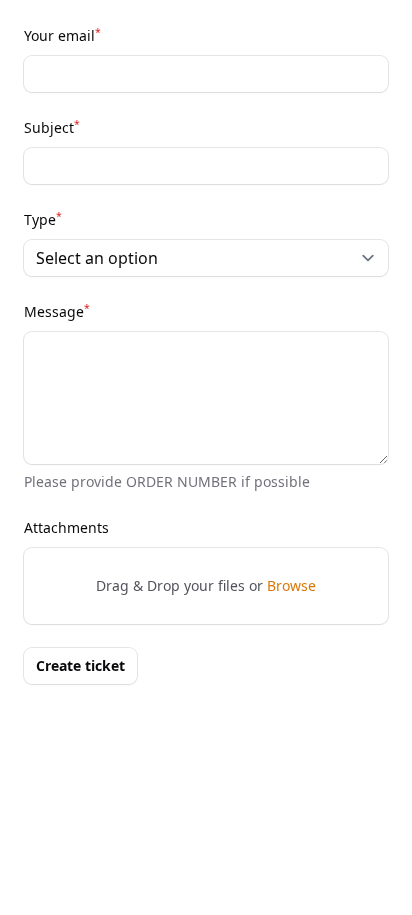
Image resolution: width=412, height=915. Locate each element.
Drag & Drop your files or (206, 585)
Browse (291, 585)
